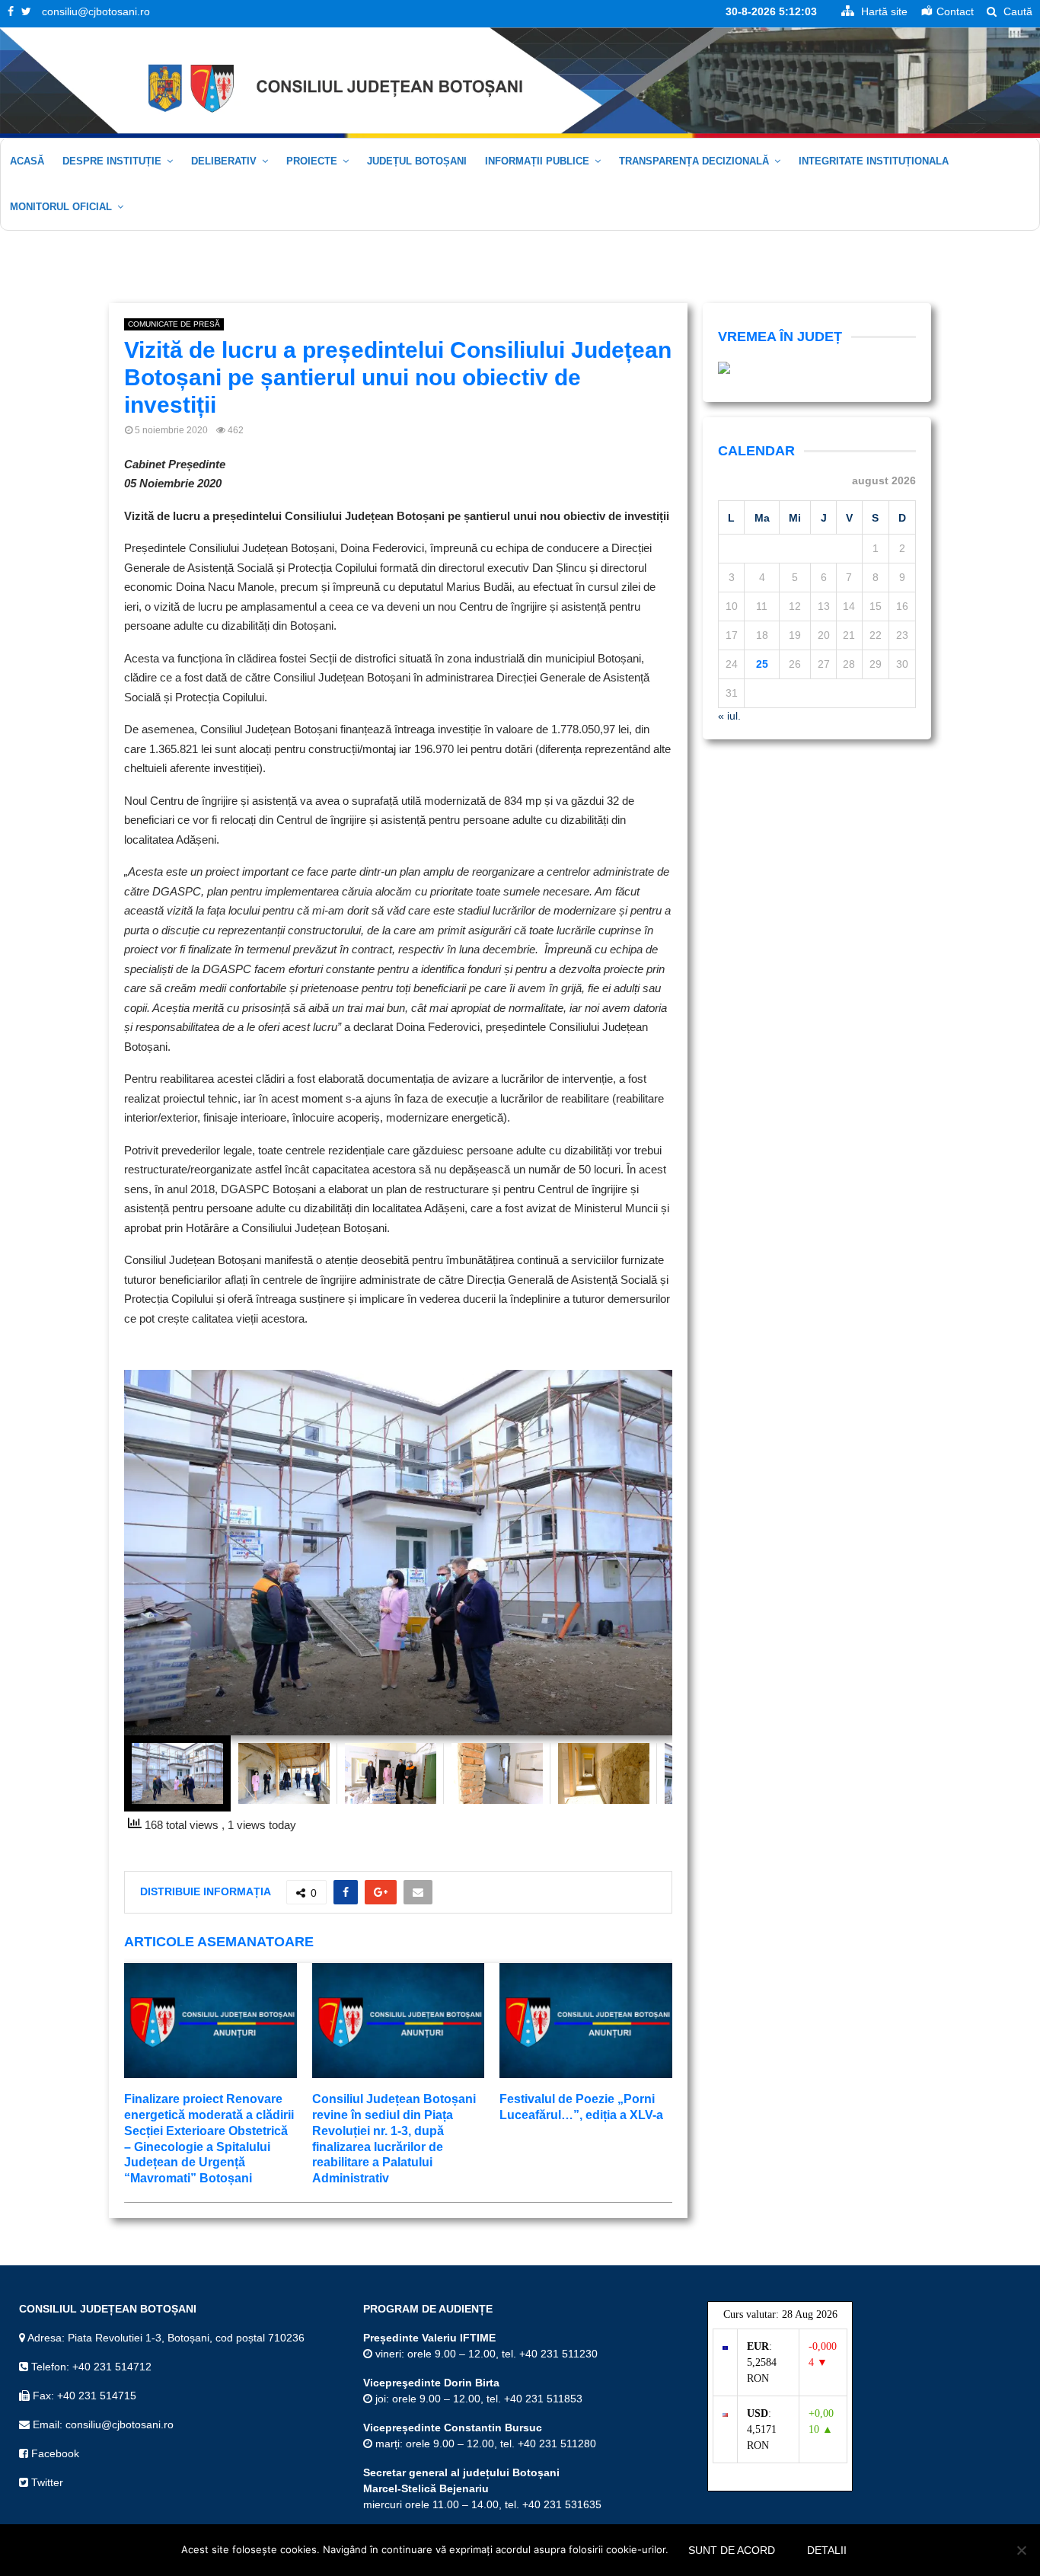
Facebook (54, 2453)
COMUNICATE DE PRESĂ (174, 324)
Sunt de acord (732, 2550)
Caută (1016, 11)
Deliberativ (224, 161)
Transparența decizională (694, 161)
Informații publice (537, 161)
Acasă (27, 161)
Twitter (46, 2482)
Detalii (827, 2550)
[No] (1021, 2550)
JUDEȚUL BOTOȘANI (417, 161)
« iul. (729, 716)
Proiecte (312, 161)
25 (762, 664)
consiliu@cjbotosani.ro (96, 11)
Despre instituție (112, 161)
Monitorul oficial (61, 207)
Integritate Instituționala (874, 161)
